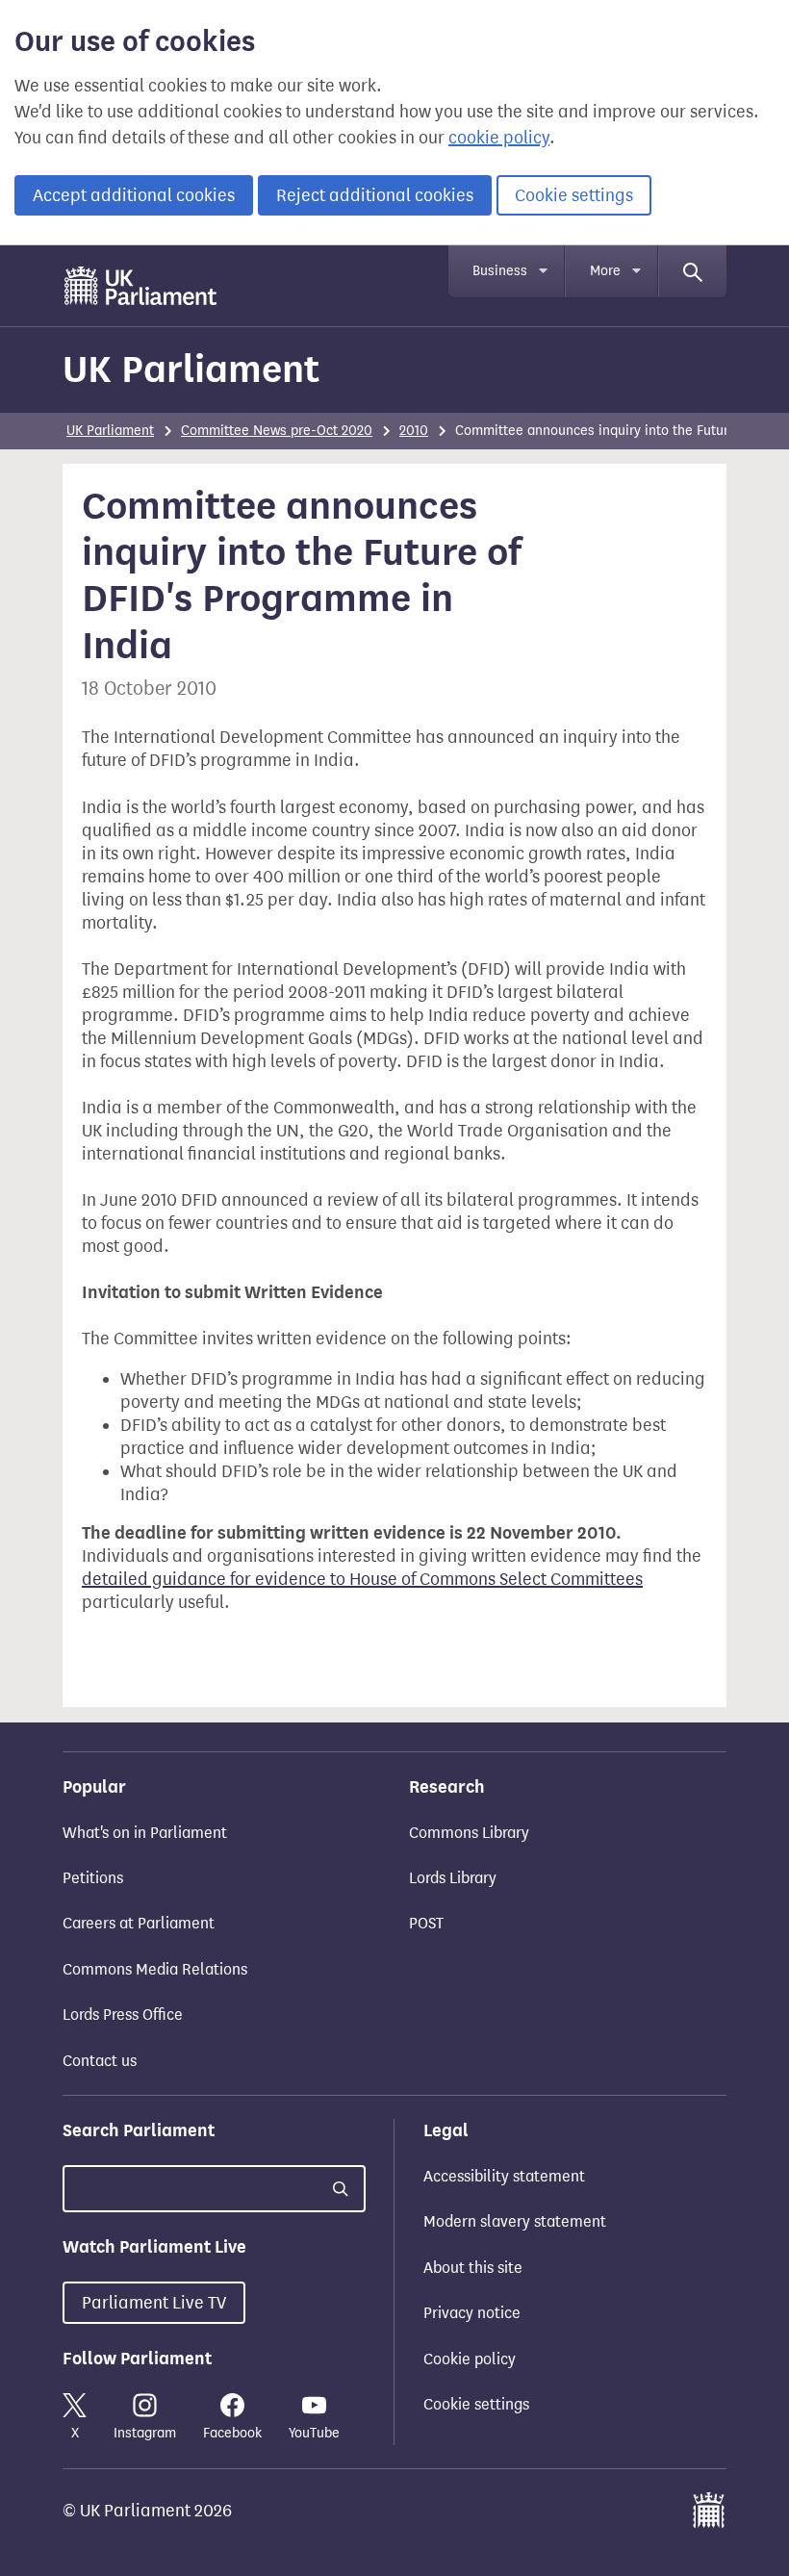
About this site (473, 2268)
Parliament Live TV (154, 2303)
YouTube (314, 2433)
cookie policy (499, 138)
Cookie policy (470, 2359)
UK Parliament (191, 369)
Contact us (100, 2061)
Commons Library (469, 1833)
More (605, 271)
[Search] (693, 271)
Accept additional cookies (134, 195)
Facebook (232, 2433)
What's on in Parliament (145, 1833)
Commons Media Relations (155, 1969)
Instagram (145, 2433)
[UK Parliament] (141, 286)
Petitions (93, 1878)
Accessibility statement (504, 2176)
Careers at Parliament (139, 1923)
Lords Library (453, 1878)
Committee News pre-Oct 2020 (277, 431)
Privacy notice (472, 2313)
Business (500, 271)
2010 (414, 431)
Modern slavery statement (515, 2221)
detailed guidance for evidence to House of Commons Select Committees (362, 1579)
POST (426, 1923)
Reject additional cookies (375, 195)
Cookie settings (574, 195)
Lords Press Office (123, 2015)
